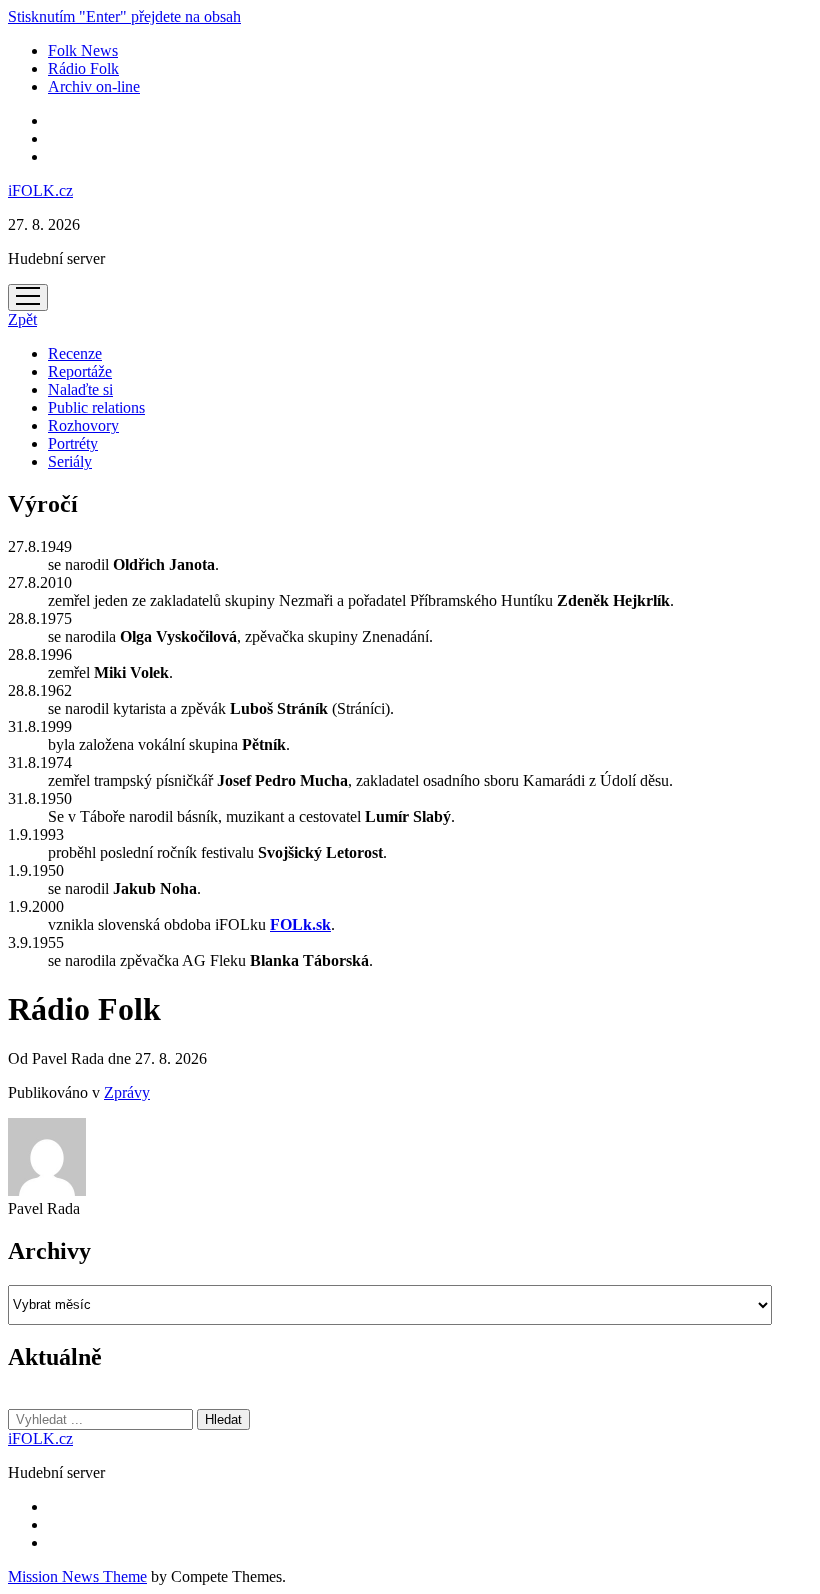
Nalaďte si (80, 389)
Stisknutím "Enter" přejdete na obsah (124, 16)
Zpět (22, 319)
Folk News (83, 50)
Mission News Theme (77, 1576)
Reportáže (80, 371)
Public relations (96, 407)
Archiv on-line (94, 86)
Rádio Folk (83, 68)
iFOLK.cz (40, 190)
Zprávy (127, 1092)
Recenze (75, 353)
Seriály (70, 461)
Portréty (73, 443)
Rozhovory (83, 425)
